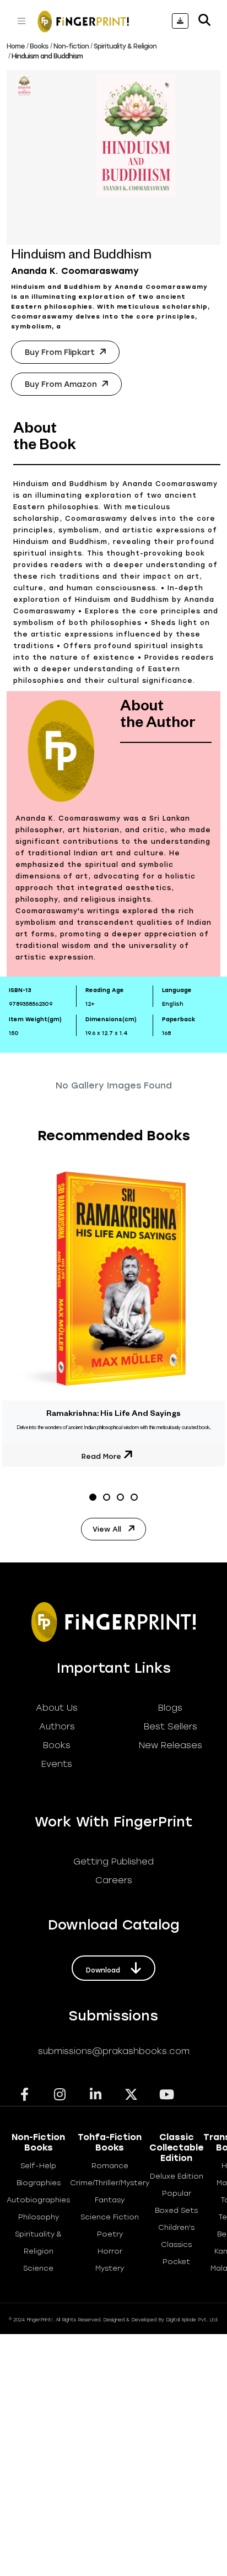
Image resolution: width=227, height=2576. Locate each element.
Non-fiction (71, 46)
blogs (170, 1708)
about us (57, 1708)
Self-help (38, 2166)
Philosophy (39, 2217)
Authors (57, 1726)
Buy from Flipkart (61, 352)
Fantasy (110, 2200)
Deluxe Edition (177, 2176)
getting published (113, 1861)
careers (114, 1880)
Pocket (176, 2262)
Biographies (39, 2183)
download (104, 1970)
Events (57, 1764)
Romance (110, 2166)
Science (38, 2268)
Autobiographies (38, 2200)
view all (108, 1529)
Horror (110, 2251)
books (57, 1745)
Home (16, 46)
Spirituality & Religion (125, 46)
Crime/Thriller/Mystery (110, 2183)
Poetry (110, 2234)
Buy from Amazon (62, 384)
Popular (177, 2193)
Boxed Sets (176, 2210)
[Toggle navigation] (21, 21)
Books (39, 46)
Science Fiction (110, 2217)
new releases (171, 1745)
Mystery (110, 2268)
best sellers (171, 1726)
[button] (93, 1497)
